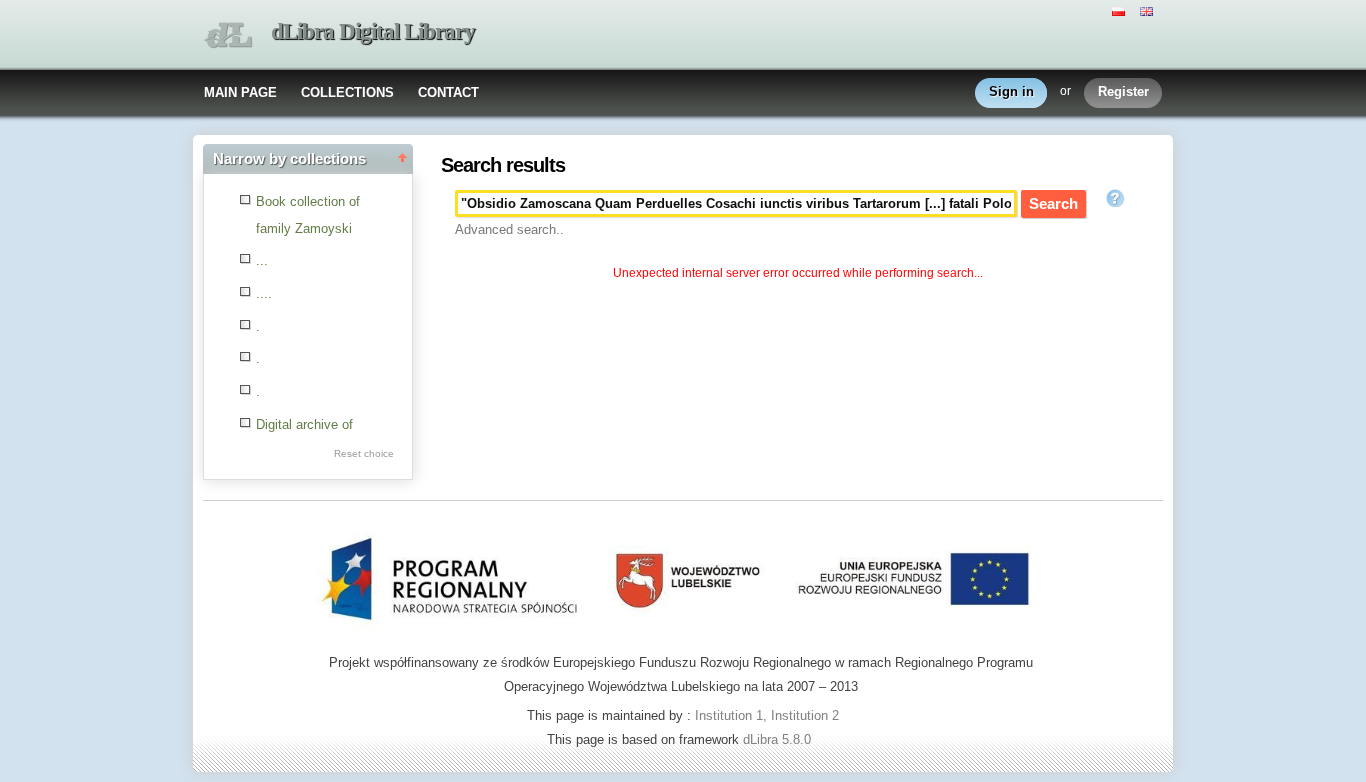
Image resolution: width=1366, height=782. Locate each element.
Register (1123, 91)
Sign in (1011, 91)
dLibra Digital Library (373, 31)
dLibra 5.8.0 (779, 739)
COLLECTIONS (347, 92)
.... (264, 293)
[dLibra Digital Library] (228, 35)
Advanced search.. (509, 229)
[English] (1149, 10)
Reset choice (364, 453)
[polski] (1121, 10)
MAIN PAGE (240, 92)
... (262, 260)
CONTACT (448, 92)
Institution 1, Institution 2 (767, 715)
